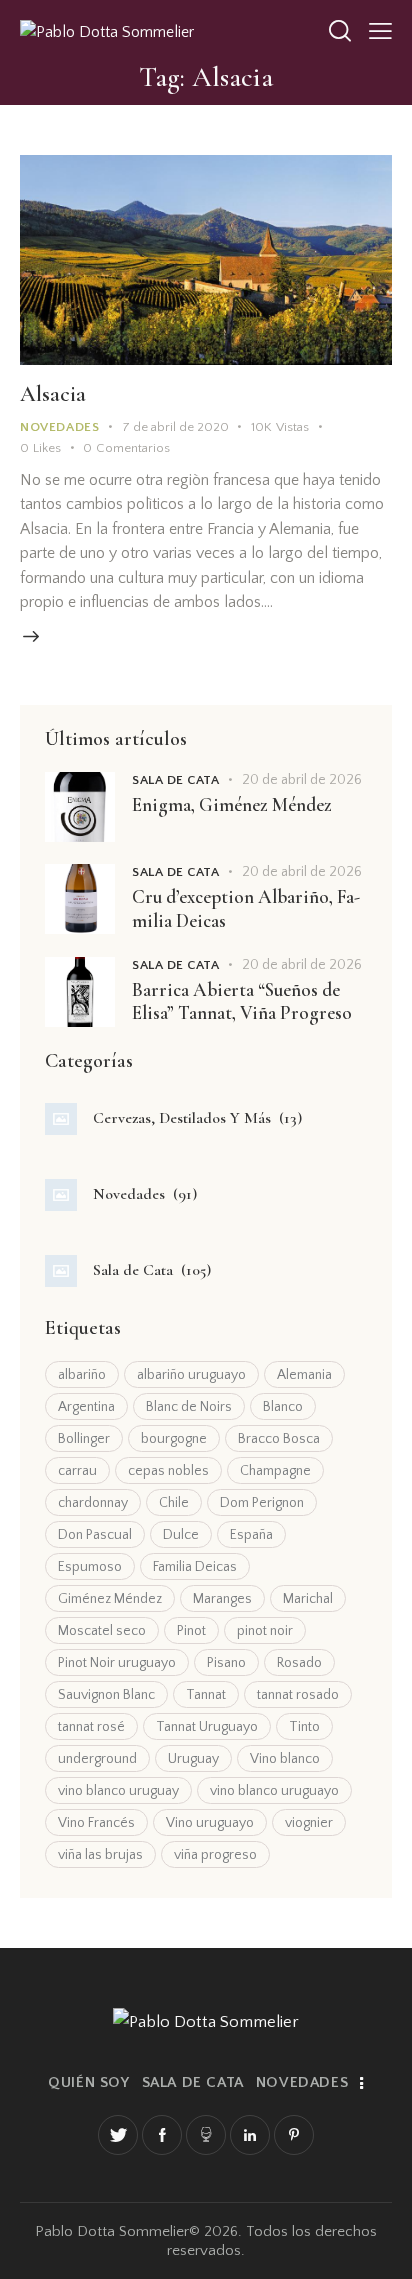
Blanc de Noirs (189, 1407)
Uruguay (193, 1759)
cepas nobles (168, 1471)
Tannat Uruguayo (207, 1727)
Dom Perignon (262, 1503)
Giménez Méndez (110, 1599)
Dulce (181, 1535)
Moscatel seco (102, 1631)
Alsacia (53, 394)
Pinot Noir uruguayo (117, 1663)
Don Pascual (95, 1535)
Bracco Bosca (279, 1439)
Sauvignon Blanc (106, 1695)
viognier (309, 1823)
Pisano (226, 1663)
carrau (77, 1471)
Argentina (86, 1407)
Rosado (299, 1663)
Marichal (308, 1599)
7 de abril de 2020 (176, 427)
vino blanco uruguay (118, 1791)
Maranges (222, 1599)
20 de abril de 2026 (302, 780)
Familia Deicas (195, 1567)
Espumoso (90, 1567)
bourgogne (174, 1439)
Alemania (304, 1375)
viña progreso (215, 1855)
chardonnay (93, 1503)
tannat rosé (91, 1727)
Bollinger (84, 1439)
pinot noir (265, 1631)
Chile (174, 1503)
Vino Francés (96, 1823)
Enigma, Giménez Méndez (232, 804)
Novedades (59, 427)
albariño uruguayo (191, 1375)
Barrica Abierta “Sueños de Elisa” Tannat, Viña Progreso (242, 1001)
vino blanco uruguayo (274, 1791)
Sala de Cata (175, 780)
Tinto (304, 1727)
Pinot (191, 1631)
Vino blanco (285, 1759)
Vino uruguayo (210, 1823)
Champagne (275, 1471)
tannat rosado (298, 1695)
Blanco (283, 1407)
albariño (82, 1375)
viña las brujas (100, 1855)
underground (97, 1759)
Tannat (206, 1695)
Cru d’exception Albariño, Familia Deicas (246, 908)
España (251, 1535)
